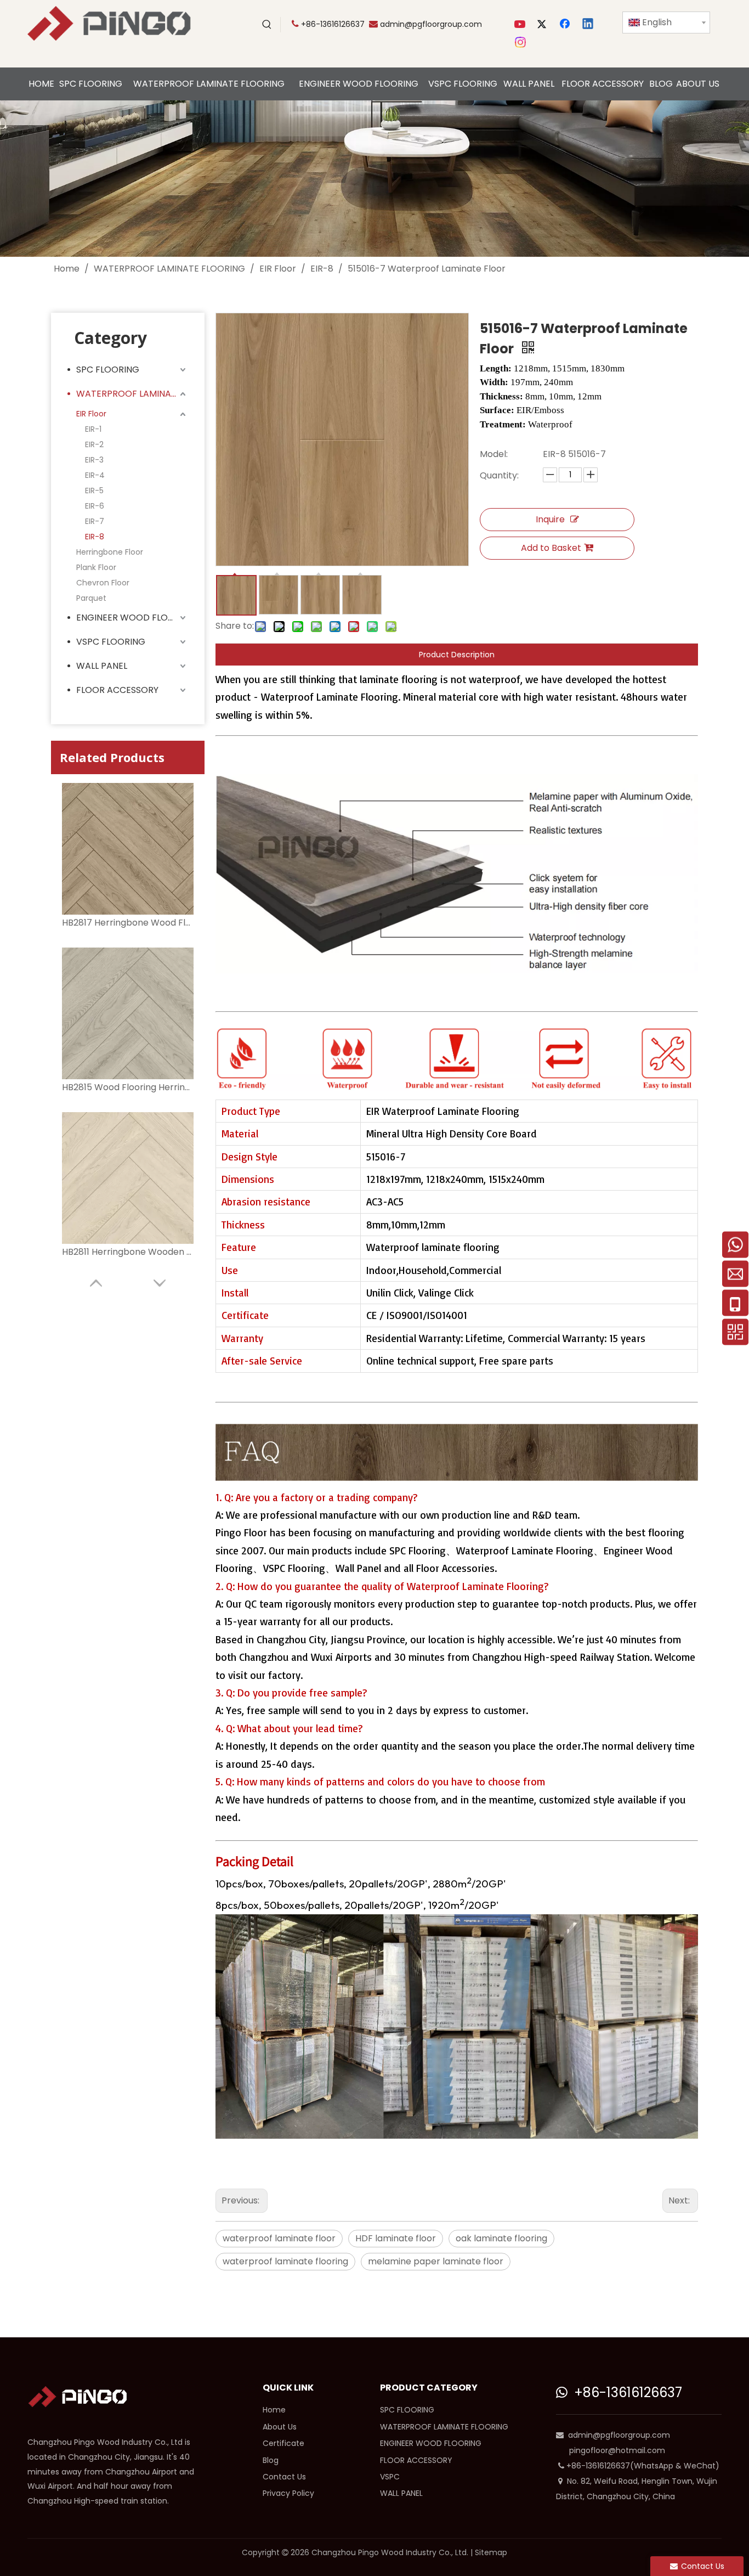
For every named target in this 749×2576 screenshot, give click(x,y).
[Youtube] (521, 25)
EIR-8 (95, 537)
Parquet (91, 598)
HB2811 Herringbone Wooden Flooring (128, 1252)
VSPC (390, 2477)
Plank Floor (96, 567)
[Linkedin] (588, 25)
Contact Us (284, 2477)
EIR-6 (95, 506)
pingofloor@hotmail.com (617, 2450)
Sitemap (491, 2552)
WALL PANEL (102, 666)
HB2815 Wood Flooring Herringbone (128, 1087)
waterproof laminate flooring (285, 2261)
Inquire (550, 519)
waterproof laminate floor (279, 2238)
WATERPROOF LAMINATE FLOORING (132, 394)
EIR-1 (93, 429)
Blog (271, 2460)
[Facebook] (566, 25)
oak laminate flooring (501, 2238)
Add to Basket (551, 548)
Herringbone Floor (110, 552)
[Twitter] (543, 25)
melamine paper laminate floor (436, 2261)
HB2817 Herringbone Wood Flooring (128, 923)
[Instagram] (521, 42)
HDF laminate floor (396, 2238)
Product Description (457, 655)
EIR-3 (94, 460)
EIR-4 (95, 475)
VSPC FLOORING (111, 642)
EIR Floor (91, 414)
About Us (280, 2427)
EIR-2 (94, 444)
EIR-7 (95, 521)
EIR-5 (94, 491)
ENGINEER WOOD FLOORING (132, 618)
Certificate (283, 2443)
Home (274, 2410)
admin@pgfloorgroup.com (431, 24)
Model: (494, 454)
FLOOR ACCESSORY (117, 690)
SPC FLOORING (108, 370)
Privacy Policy (288, 2493)
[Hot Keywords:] (267, 25)
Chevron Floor (103, 583)
